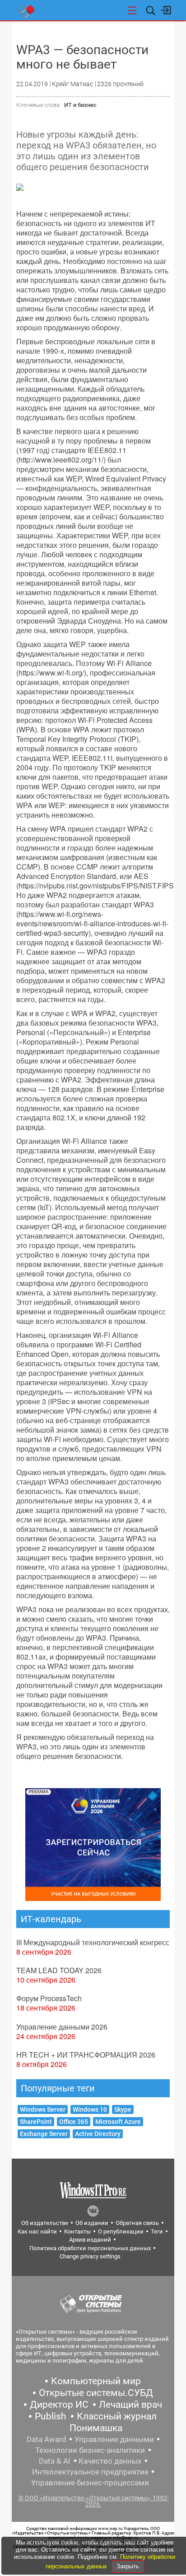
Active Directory (98, 2134)
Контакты (77, 2231)
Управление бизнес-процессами (90, 2483)
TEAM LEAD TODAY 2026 (59, 1970)
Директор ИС (59, 2405)
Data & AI (55, 2461)
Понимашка (96, 2428)
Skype (123, 2109)
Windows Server (43, 2109)
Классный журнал (117, 2416)
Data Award (46, 2439)
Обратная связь (137, 2223)
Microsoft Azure (118, 2122)
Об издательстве (45, 2223)
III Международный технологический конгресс (93, 1942)
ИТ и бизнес (80, 105)
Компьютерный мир (96, 2381)
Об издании (92, 2223)
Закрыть (128, 2566)
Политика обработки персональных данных (90, 2248)
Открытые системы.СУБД (96, 2393)
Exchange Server (44, 2134)
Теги (157, 2231)
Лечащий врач (130, 2405)
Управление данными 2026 (62, 2027)
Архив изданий (90, 2240)
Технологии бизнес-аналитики (90, 2450)
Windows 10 (90, 2109)
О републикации (121, 2231)
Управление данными (114, 2439)
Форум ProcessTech (49, 1998)
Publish (51, 2416)
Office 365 (74, 2122)
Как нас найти (37, 2231)
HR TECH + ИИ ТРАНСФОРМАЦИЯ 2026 (86, 2055)
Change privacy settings (90, 2256)
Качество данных (110, 2461)
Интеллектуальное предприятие (90, 2472)
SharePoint (36, 2122)
